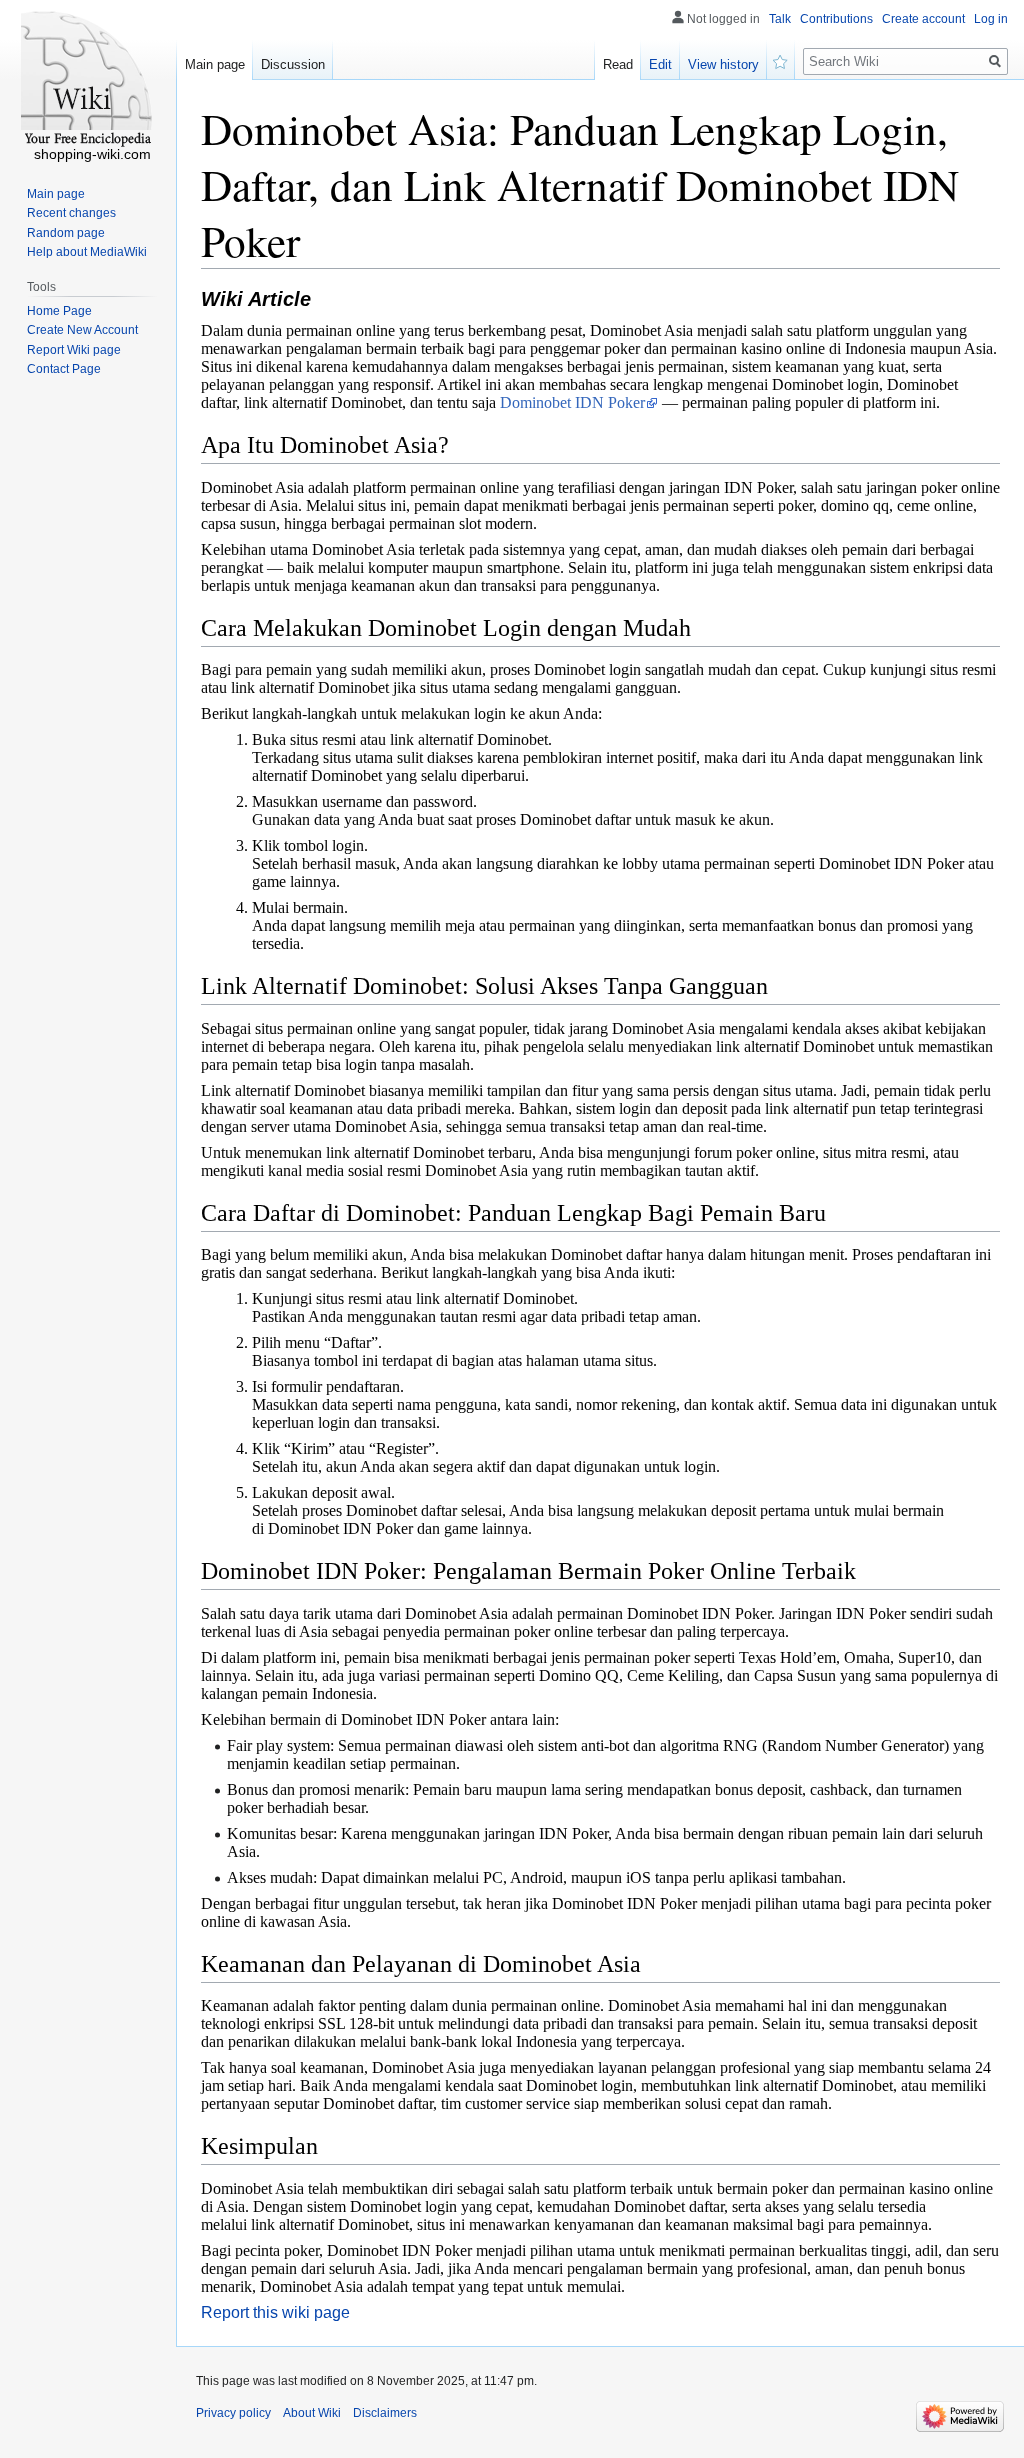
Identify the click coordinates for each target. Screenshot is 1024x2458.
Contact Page (64, 369)
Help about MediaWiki (87, 252)
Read (618, 64)
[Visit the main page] (88, 80)
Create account (923, 19)
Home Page (59, 311)
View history (723, 64)
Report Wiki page (74, 350)
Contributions (836, 19)
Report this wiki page (275, 2312)
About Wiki (312, 2413)
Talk (780, 19)
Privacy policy (233, 2413)
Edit (660, 64)
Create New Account (82, 330)
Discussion (293, 64)
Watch (781, 60)
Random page (66, 233)
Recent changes (71, 213)
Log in (991, 19)
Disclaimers (385, 2413)
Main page (215, 64)
